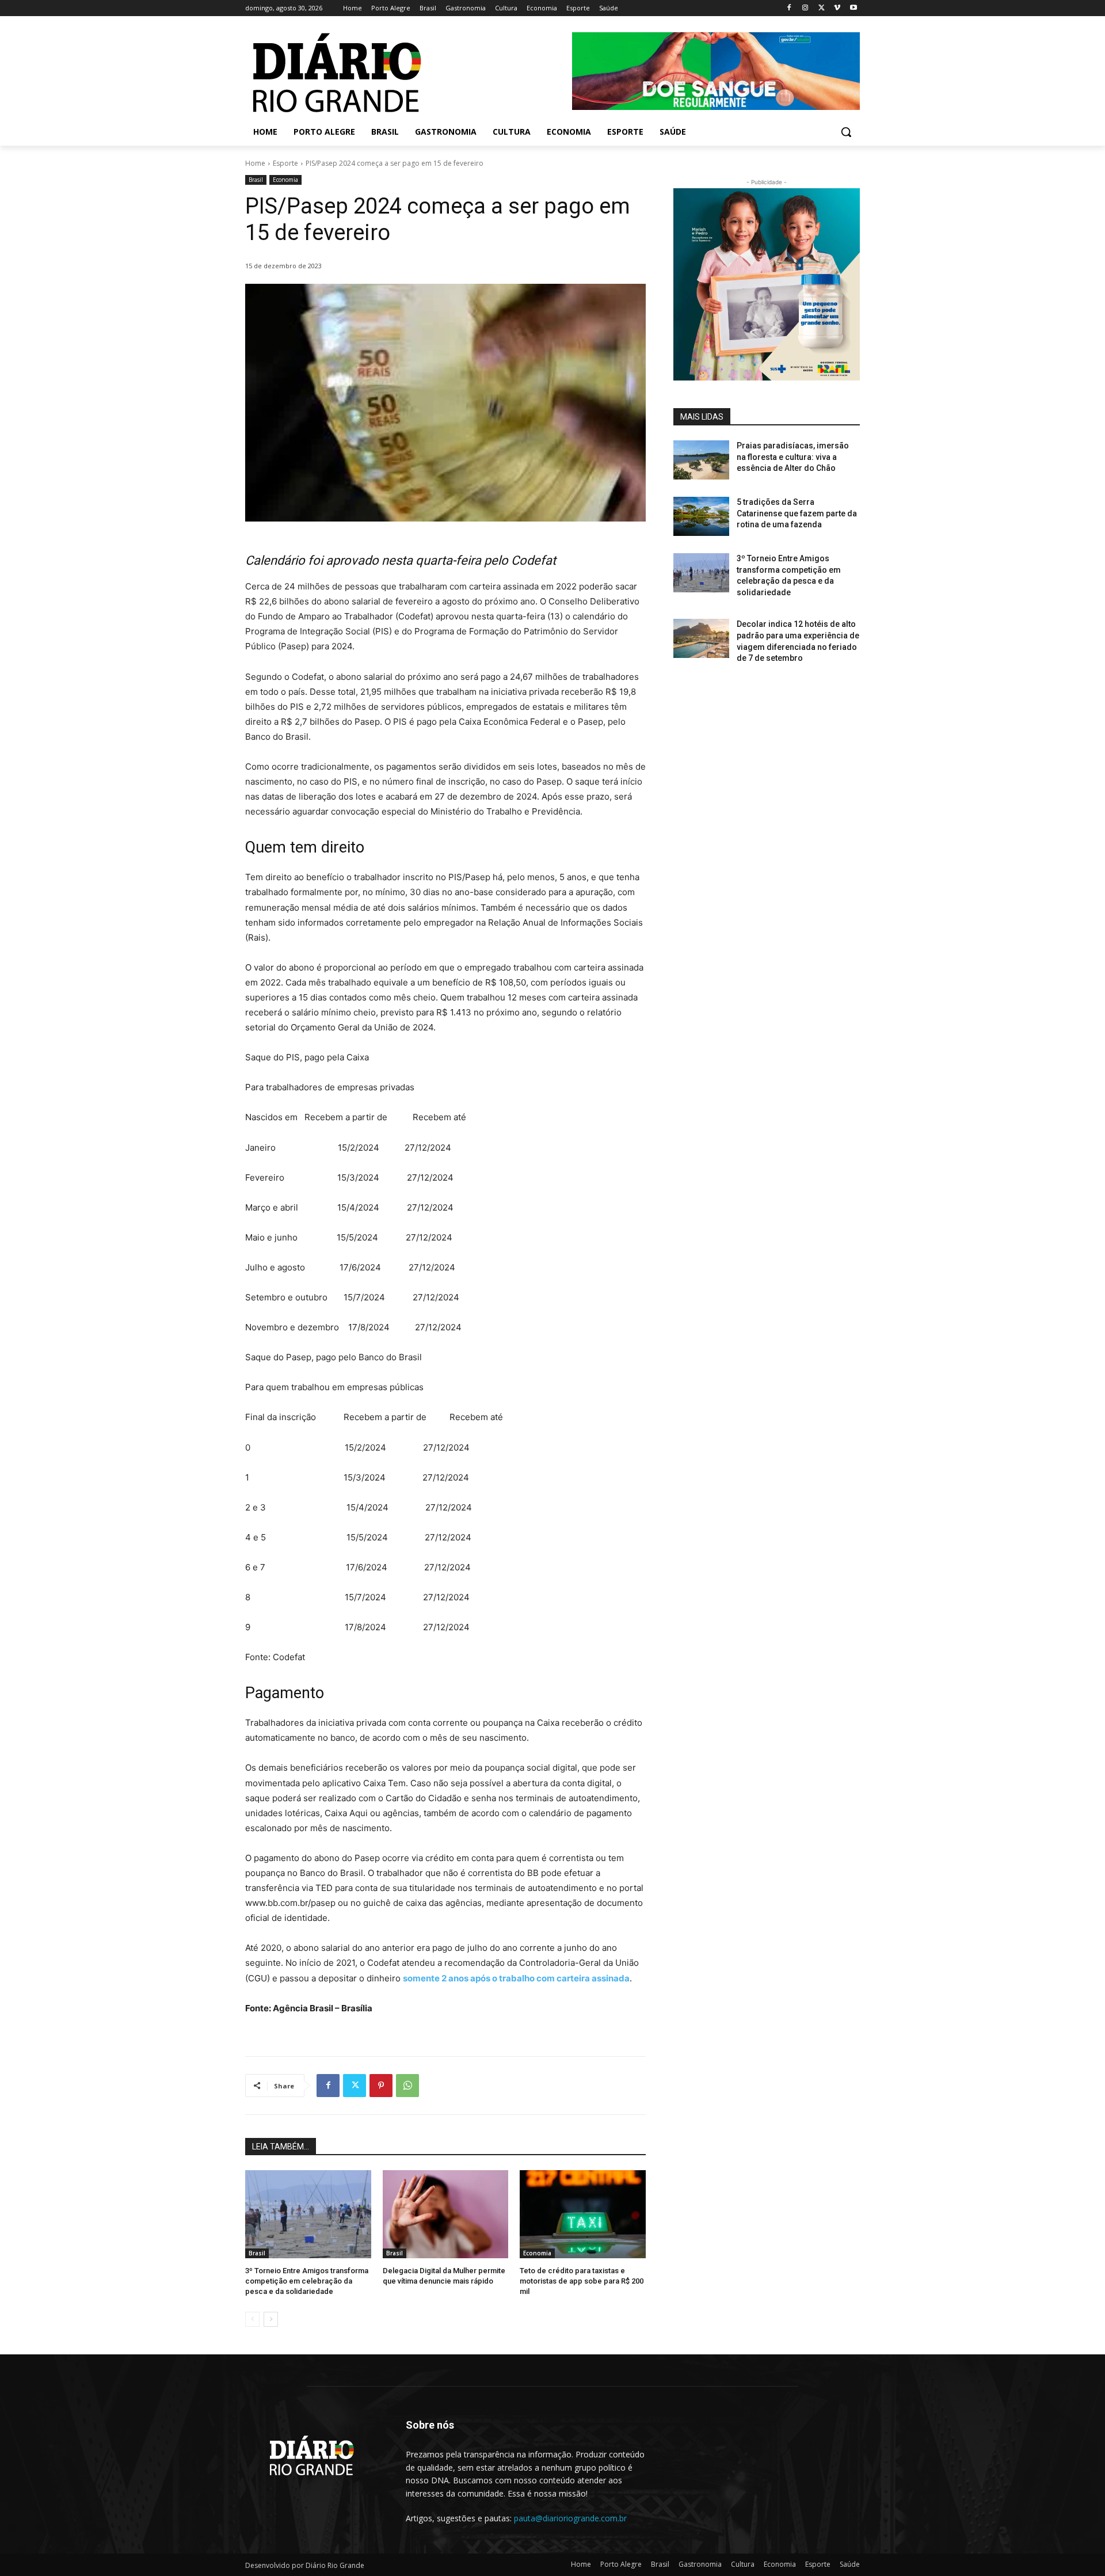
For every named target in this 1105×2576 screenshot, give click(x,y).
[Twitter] (822, 8)
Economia (285, 180)
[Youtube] (853, 8)
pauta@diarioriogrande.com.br (570, 2518)
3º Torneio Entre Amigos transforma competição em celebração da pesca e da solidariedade (307, 2281)
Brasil (256, 180)
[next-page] (271, 2319)
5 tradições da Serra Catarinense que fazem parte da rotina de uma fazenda (797, 513)
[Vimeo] (837, 8)
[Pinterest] (381, 2086)
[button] (846, 132)
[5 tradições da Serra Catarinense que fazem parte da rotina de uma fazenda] (701, 516)
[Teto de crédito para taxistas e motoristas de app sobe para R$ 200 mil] (583, 2214)
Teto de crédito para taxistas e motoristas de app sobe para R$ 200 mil (582, 2281)
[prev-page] (252, 2319)
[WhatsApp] (407, 2086)
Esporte (285, 163)
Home (255, 163)
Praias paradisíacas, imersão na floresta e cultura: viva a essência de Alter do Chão (793, 457)
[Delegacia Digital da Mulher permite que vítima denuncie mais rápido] (446, 2214)
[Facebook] (789, 8)
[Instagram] (805, 8)
